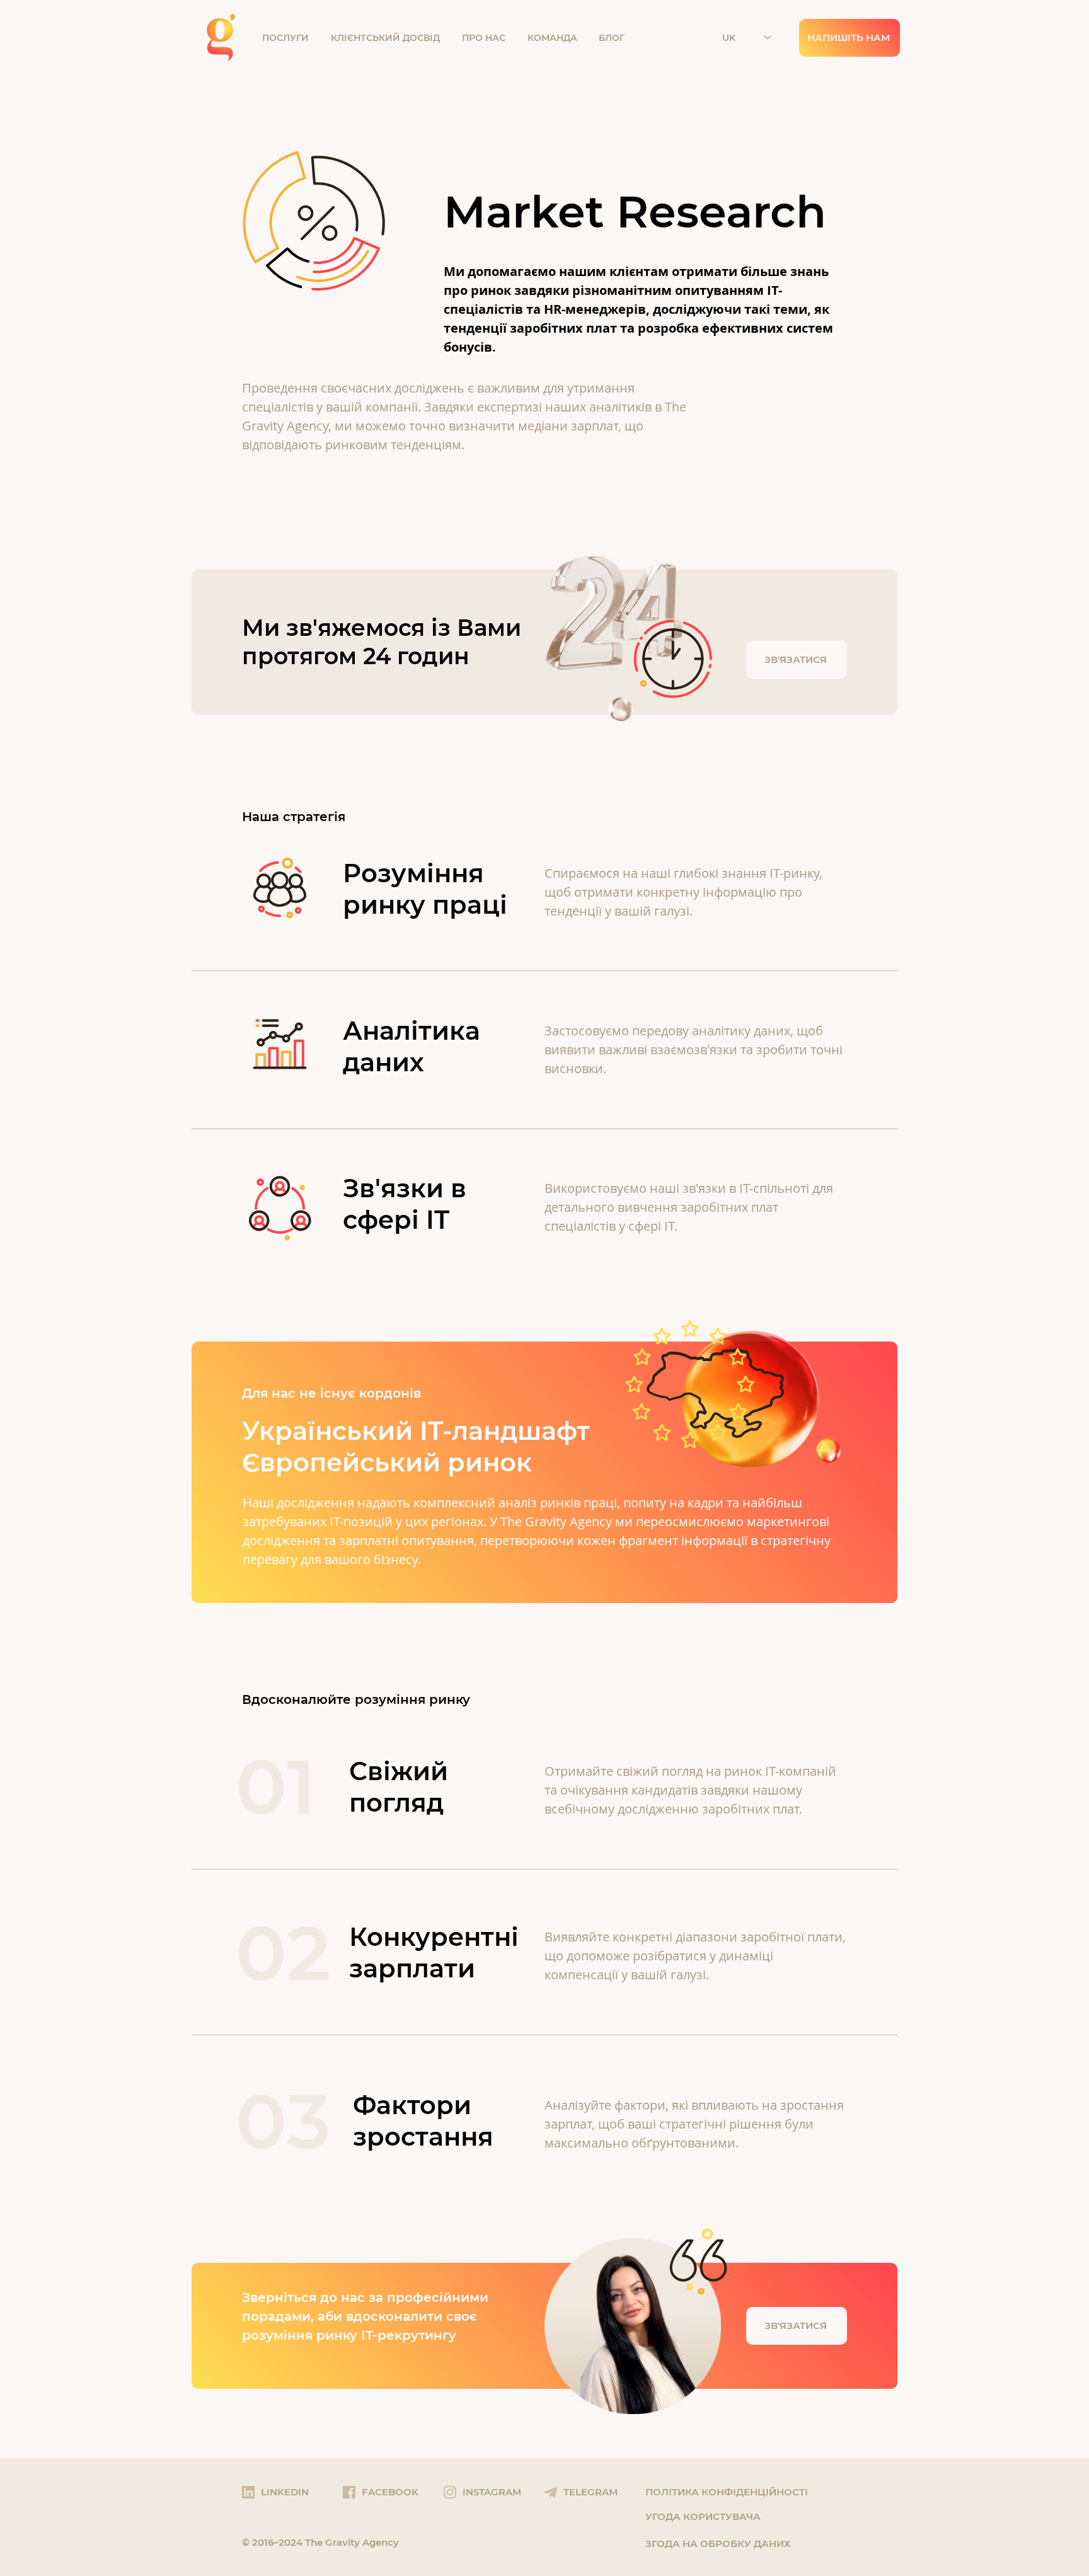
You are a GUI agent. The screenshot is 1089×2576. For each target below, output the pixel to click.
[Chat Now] (544, 642)
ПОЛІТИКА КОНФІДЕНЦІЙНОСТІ (727, 2492)
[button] (290, 38)
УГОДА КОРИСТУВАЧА (703, 2516)
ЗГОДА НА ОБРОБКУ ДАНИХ (718, 2544)
